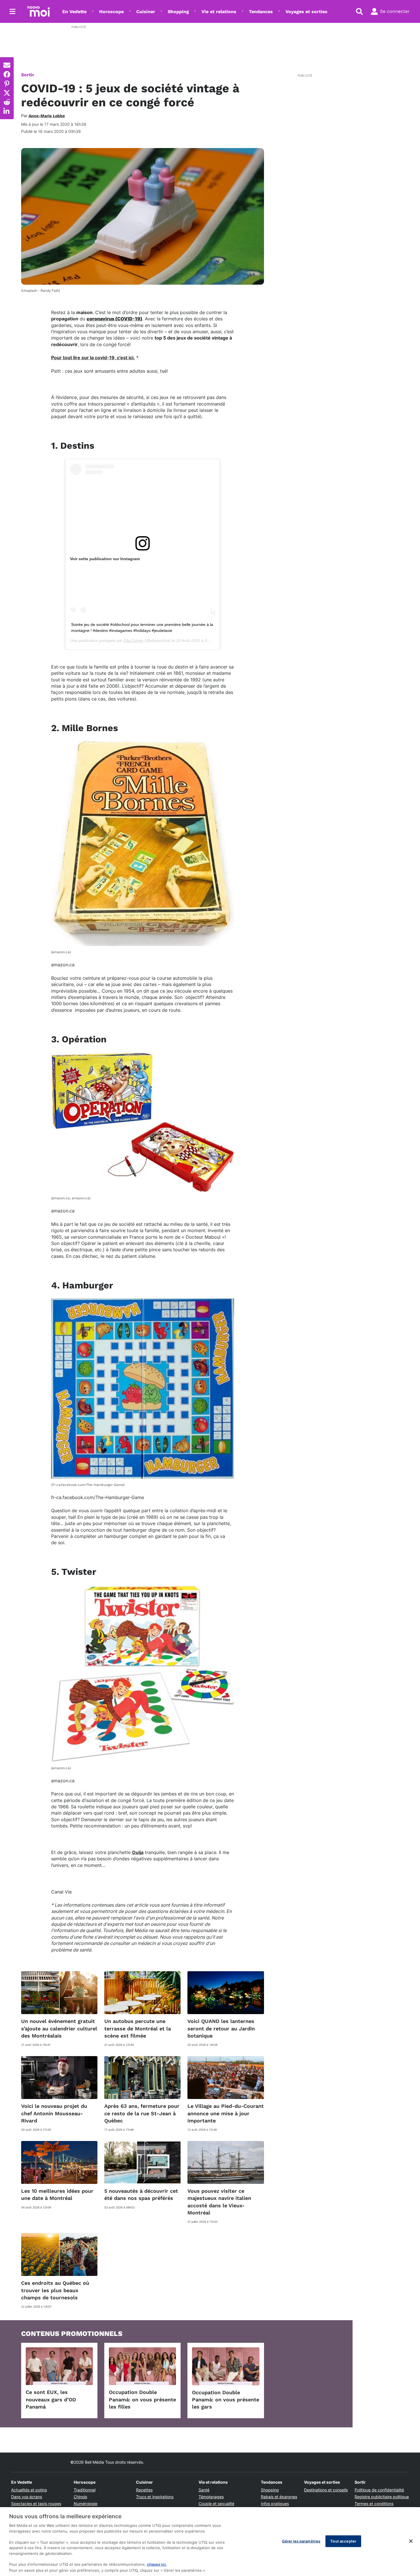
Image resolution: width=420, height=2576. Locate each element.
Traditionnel (85, 2490)
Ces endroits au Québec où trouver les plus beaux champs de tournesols (55, 2290)
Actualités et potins (29, 2490)
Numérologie (86, 2504)
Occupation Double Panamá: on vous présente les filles (142, 2399)
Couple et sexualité (216, 2504)
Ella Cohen (134, 640)
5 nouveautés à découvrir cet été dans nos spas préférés (141, 2194)
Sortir (28, 75)
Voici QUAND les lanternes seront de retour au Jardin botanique (221, 2028)
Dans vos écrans (27, 2497)
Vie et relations (219, 12)
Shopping (178, 12)
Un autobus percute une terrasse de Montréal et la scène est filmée (138, 2028)
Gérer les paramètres (301, 2541)
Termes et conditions (374, 2504)
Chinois (80, 2497)
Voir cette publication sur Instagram (105, 559)
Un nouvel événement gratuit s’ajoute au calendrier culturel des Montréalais (59, 2028)
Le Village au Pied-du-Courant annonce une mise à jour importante (226, 2113)
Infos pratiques (275, 2504)
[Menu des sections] (13, 11)
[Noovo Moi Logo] (39, 11)
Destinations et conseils (326, 2490)
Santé (204, 2490)
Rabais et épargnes (279, 2497)
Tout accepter (343, 2541)
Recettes (144, 2490)
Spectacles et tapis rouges (36, 2504)
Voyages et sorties (306, 12)
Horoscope (111, 12)
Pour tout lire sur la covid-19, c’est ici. (93, 358)
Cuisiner (146, 12)
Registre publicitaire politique (382, 2497)
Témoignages (211, 2497)
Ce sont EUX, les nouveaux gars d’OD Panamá (51, 2399)
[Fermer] (411, 2541)
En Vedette (74, 12)
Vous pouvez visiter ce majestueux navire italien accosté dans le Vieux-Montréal (219, 2202)
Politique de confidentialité (379, 2490)
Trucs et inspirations (155, 2497)
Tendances (261, 12)
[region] (210, 2542)
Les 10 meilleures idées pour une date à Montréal (57, 2194)
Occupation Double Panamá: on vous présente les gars (226, 2400)
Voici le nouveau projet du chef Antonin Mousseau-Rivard (54, 2113)
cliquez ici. (157, 2565)
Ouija (138, 1852)
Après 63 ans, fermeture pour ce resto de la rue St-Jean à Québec (142, 2113)
